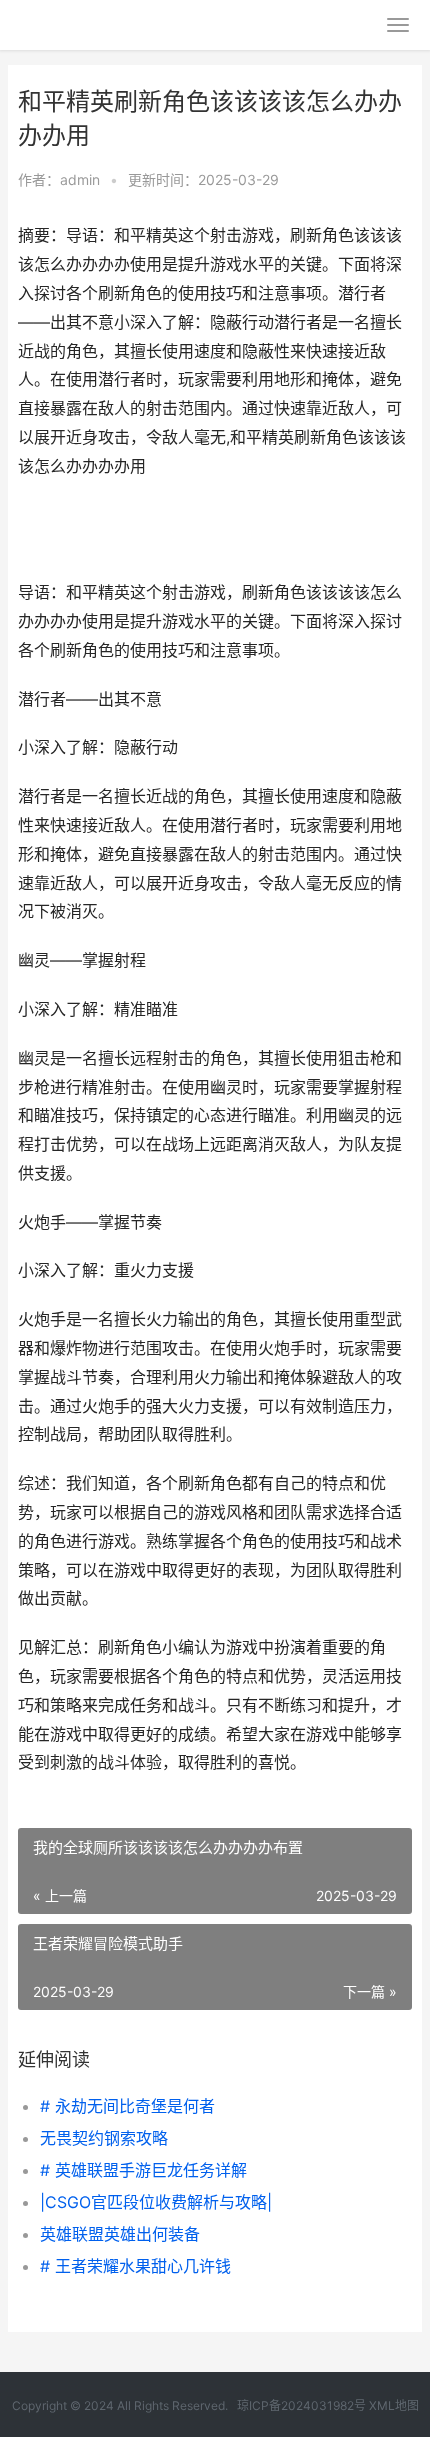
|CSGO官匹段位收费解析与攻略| (156, 2202)
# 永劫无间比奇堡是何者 (127, 2106)
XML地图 (394, 2405)
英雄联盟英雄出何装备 (120, 2234)
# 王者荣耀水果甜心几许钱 (135, 2266)
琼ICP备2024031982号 (301, 2405)
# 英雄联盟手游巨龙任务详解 (143, 2170)
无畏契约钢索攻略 (104, 2138)
